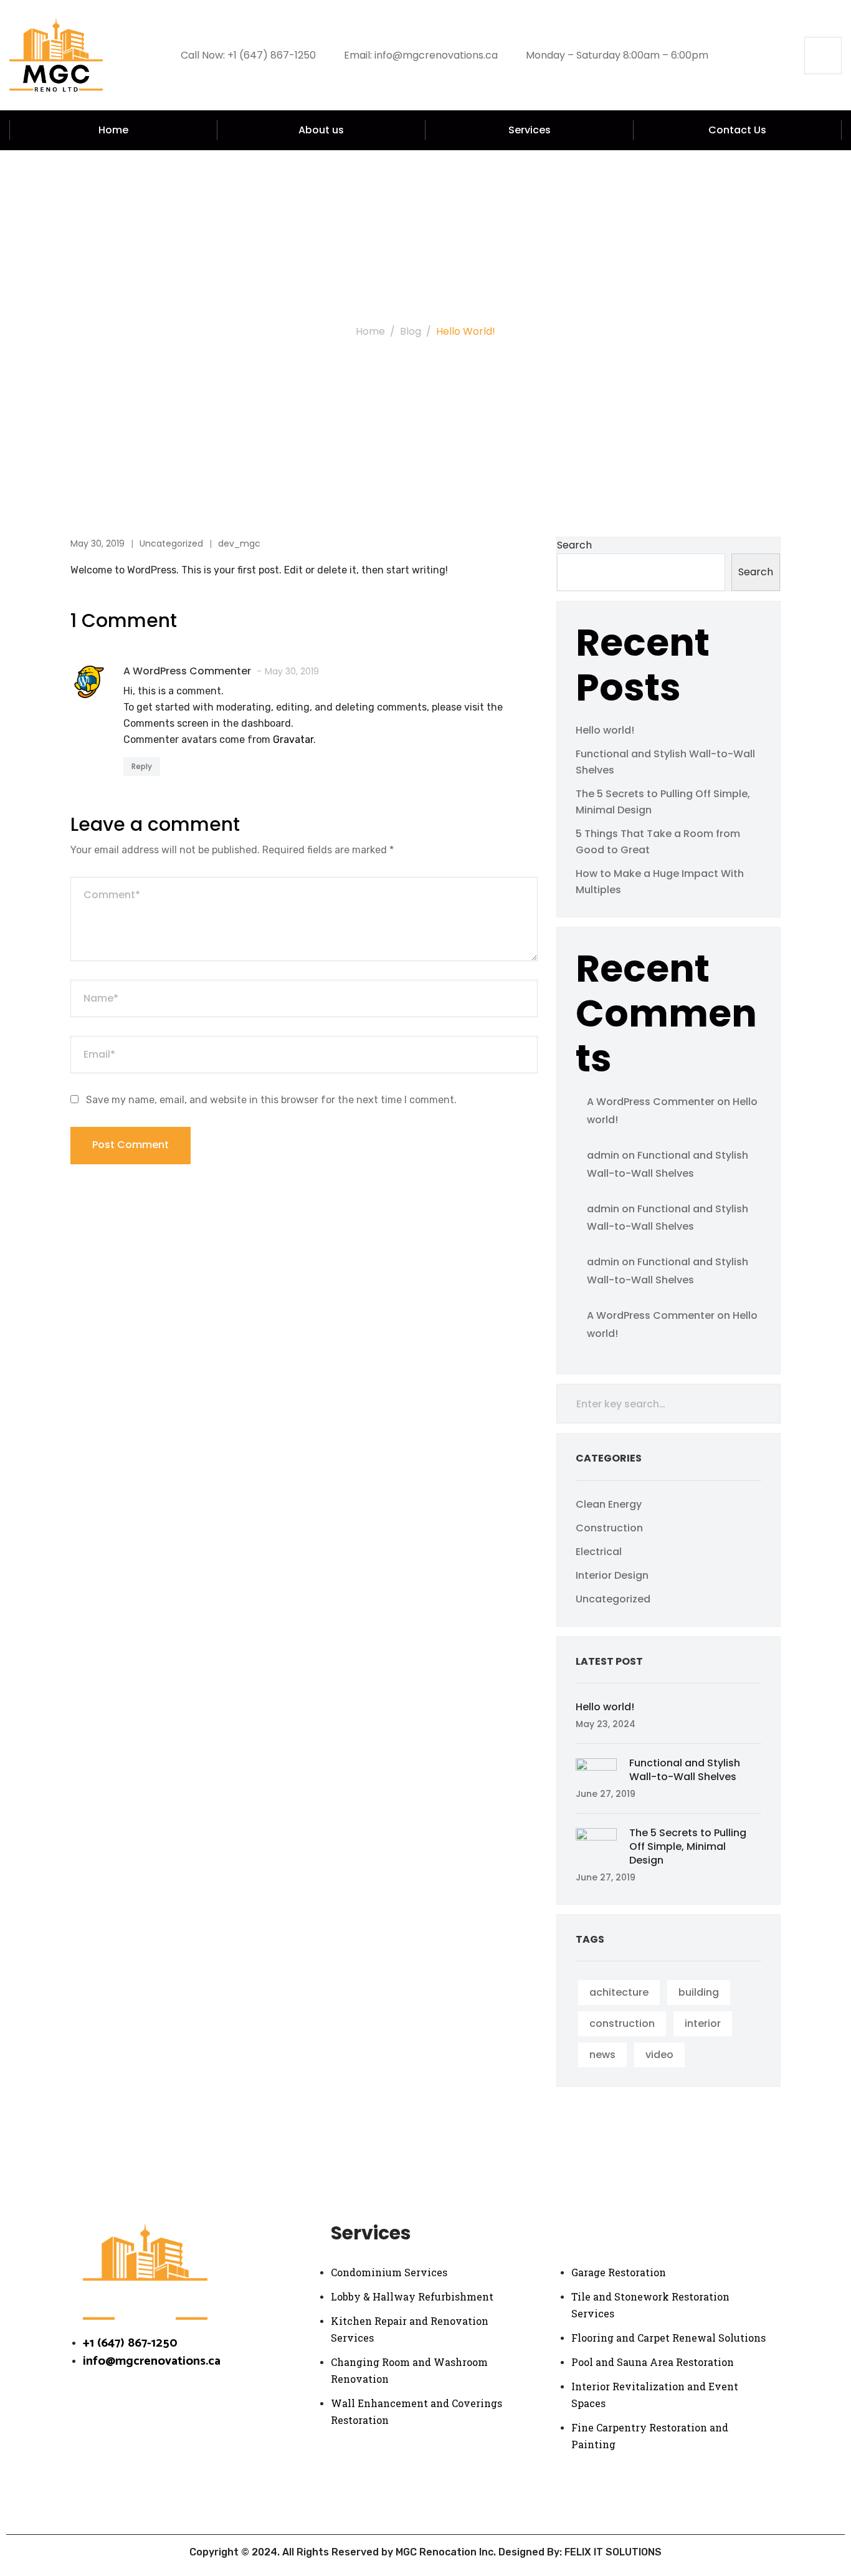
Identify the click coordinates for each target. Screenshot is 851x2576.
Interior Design (612, 1575)
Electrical (599, 1552)
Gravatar (293, 740)
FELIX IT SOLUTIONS (613, 2552)
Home (113, 130)
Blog (411, 331)
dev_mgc (239, 543)
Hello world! (605, 730)
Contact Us (737, 130)
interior (703, 2023)
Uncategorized (171, 543)
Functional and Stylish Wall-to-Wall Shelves (685, 1770)
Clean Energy (609, 1504)
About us (321, 130)
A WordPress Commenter (651, 1102)
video (659, 2055)
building (699, 1992)
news (602, 2055)
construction (622, 2023)
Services (530, 130)
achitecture (619, 1992)
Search (574, 545)
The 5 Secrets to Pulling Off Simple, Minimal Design (688, 1846)
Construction (609, 1528)
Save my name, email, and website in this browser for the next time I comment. (271, 1100)
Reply (142, 766)
